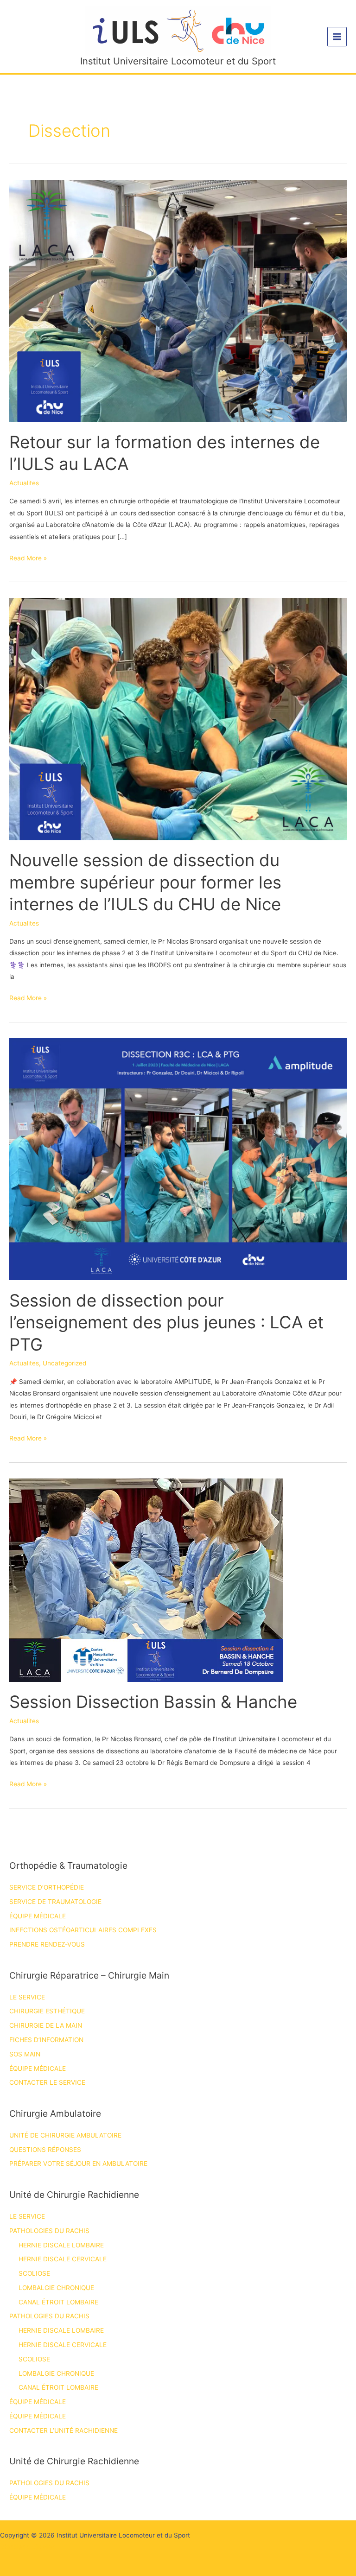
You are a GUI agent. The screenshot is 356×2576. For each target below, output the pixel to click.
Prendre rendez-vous (47, 1944)
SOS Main (25, 2054)
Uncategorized (64, 1363)
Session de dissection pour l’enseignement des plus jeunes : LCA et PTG (166, 1323)
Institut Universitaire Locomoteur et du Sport (178, 61)
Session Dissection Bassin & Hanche (153, 1702)
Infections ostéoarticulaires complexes (83, 1930)
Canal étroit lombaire (58, 2302)
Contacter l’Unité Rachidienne (64, 2430)
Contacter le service (47, 2082)
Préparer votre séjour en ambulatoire (78, 2164)
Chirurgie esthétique (47, 2011)
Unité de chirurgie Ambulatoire (65, 2135)
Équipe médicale (38, 1916)
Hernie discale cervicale (63, 2259)
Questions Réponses (45, 2150)
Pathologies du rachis (49, 2231)
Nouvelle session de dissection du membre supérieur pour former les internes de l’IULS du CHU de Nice (145, 882)
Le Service (27, 1997)
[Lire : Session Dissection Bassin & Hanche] (146, 1580)
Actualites (24, 483)
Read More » (28, 559)
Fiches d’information (46, 2040)
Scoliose (34, 2273)
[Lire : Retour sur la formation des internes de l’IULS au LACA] (178, 300)
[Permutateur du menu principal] (337, 37)
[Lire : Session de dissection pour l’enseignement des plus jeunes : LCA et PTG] (178, 1159)
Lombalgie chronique (56, 2288)
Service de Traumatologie (55, 1902)
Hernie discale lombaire (61, 2245)
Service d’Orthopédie (47, 1887)
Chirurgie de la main (46, 2025)
